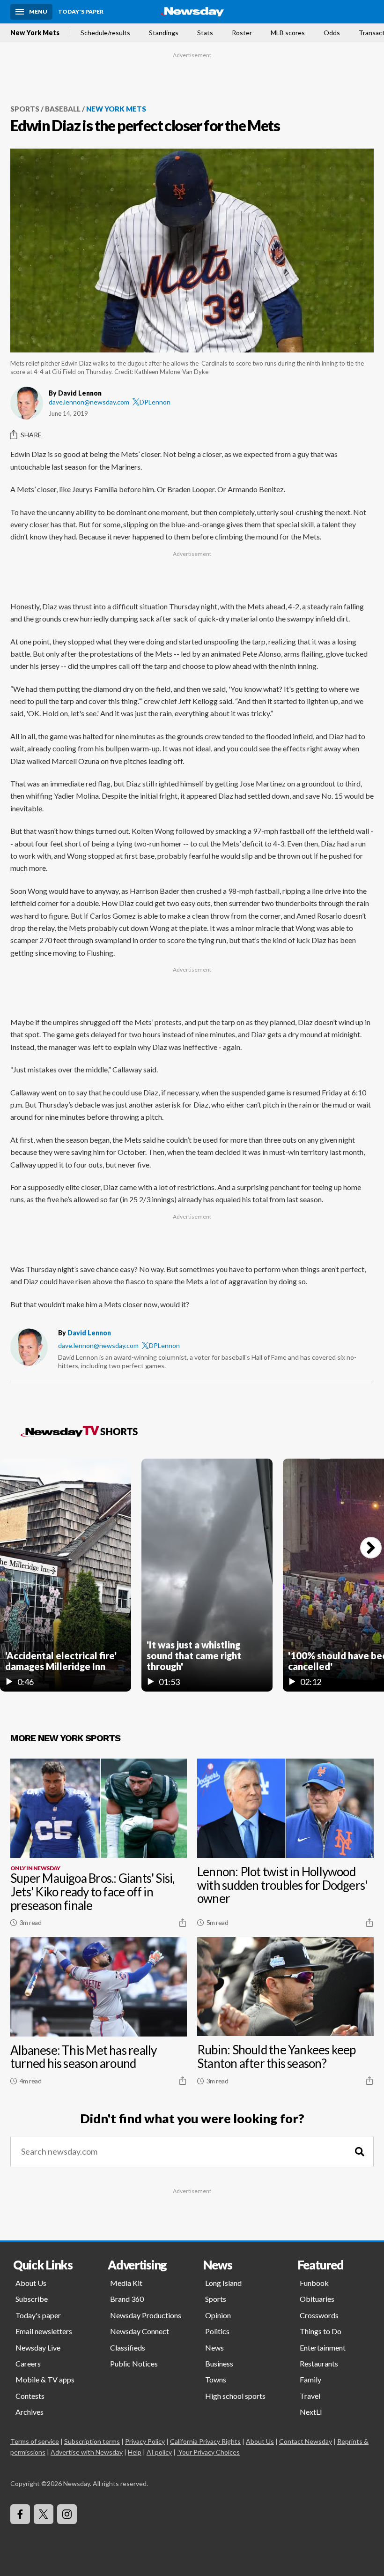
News (214, 2348)
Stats (205, 33)
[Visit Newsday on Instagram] (67, 2514)
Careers (28, 2363)
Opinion (218, 2315)
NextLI (311, 2412)
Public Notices (134, 2363)
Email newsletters (44, 2331)
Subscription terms (92, 2441)
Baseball (63, 109)
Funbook (314, 2283)
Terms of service (35, 2441)
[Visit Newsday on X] (44, 2514)
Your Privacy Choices (209, 2452)
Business (219, 2363)
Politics (217, 2331)
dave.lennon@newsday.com (89, 402)
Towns (216, 2379)
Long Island (223, 2283)
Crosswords (319, 2315)
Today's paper (38, 2315)
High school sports (235, 2396)
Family (310, 2379)
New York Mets (35, 33)
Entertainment (323, 2348)
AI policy (159, 2452)
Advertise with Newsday (87, 2452)
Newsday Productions (146, 2315)
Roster (242, 33)
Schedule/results (105, 33)
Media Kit (126, 2283)
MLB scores (288, 33)
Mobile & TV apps (45, 2379)
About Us (31, 2283)
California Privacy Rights (205, 2441)
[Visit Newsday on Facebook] (20, 2514)
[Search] (360, 2152)
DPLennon (155, 402)
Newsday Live (38, 2348)
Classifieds (128, 2348)
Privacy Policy (145, 2441)
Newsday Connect (140, 2331)
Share (31, 435)
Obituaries (317, 2299)
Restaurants (319, 2363)
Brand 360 (127, 2299)
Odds (332, 33)
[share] (183, 1923)
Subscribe (32, 2299)
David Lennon (89, 1333)
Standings (164, 33)
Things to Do (321, 2331)
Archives (30, 2412)
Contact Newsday (306, 2441)
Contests (30, 2396)
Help (135, 2452)
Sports (25, 109)
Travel (310, 2396)
